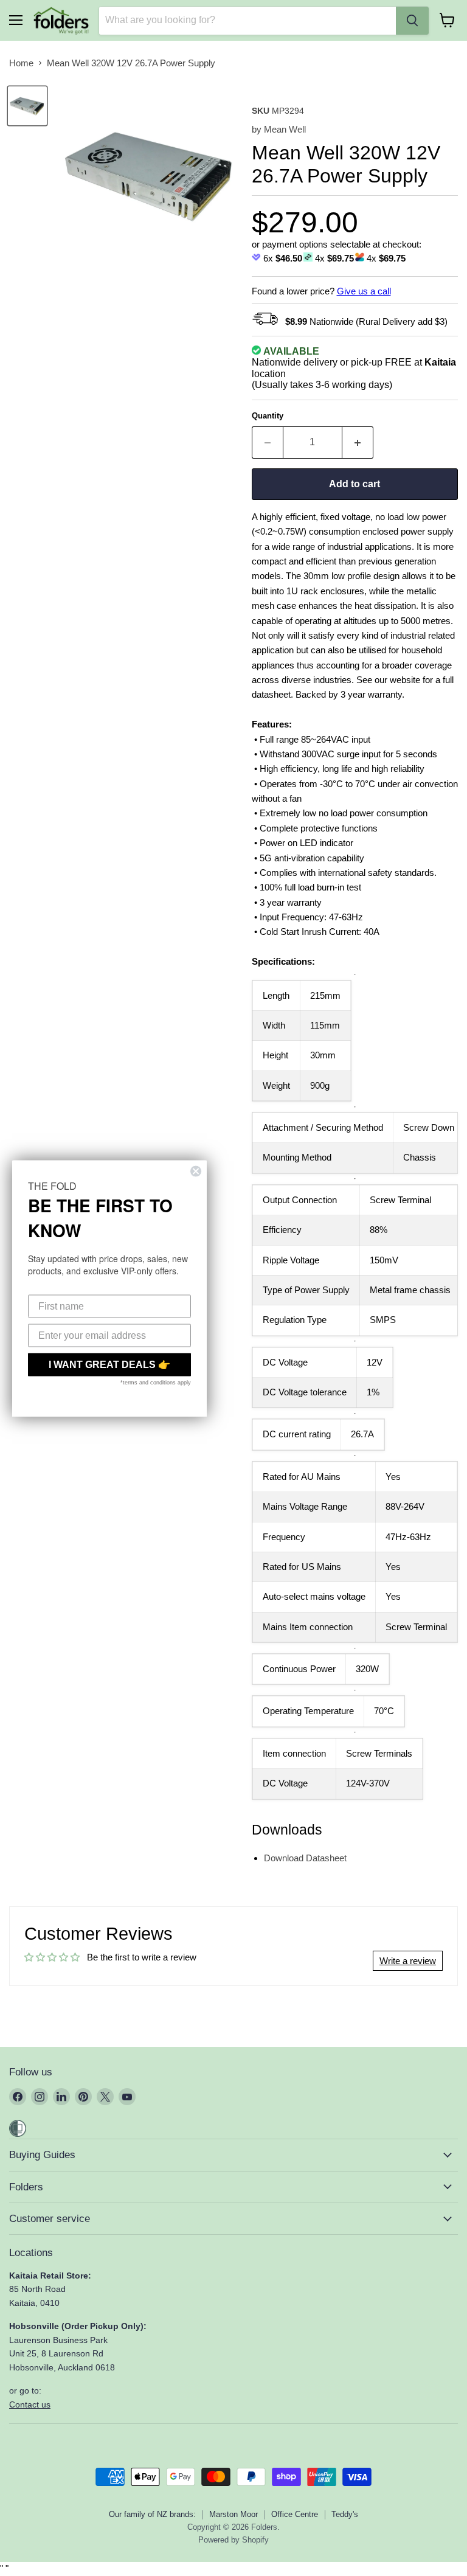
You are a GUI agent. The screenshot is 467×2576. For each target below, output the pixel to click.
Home (21, 63)
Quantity (268, 416)
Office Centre (295, 2514)
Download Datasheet (305, 1858)
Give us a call (364, 291)
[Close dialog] (196, 1171)
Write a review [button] (408, 1961)
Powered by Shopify (233, 2540)
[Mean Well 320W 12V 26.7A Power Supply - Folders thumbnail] (27, 106)
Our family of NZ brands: (152, 2514)
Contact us (30, 2404)
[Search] (412, 21)
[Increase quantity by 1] (358, 442)
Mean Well (285, 129)
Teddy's (345, 2514)
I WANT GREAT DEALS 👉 (109, 1364)
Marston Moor (233, 2514)
